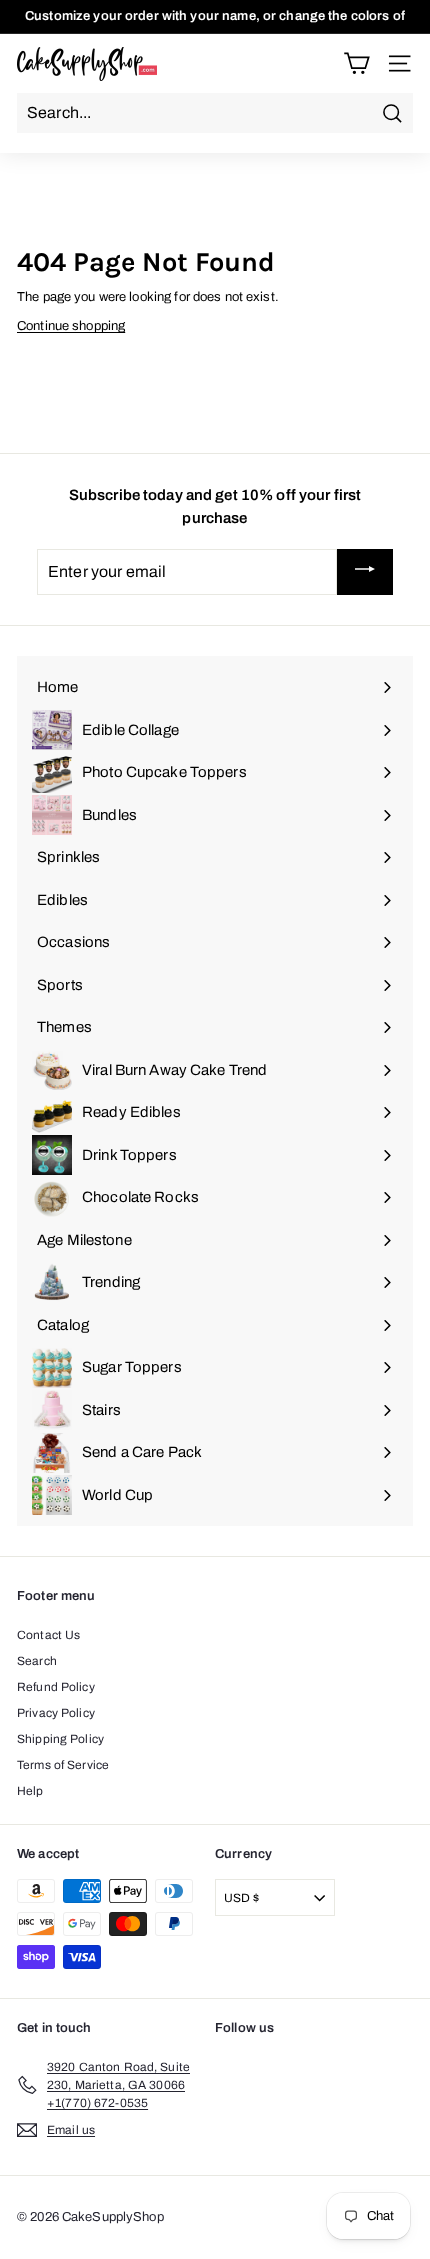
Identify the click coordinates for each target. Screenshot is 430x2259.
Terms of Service (63, 1765)
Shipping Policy (60, 1739)
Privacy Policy (56, 1713)
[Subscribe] (365, 572)
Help (30, 1791)
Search (37, 1661)
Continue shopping (71, 326)
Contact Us (48, 1635)
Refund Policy (56, 1687)
